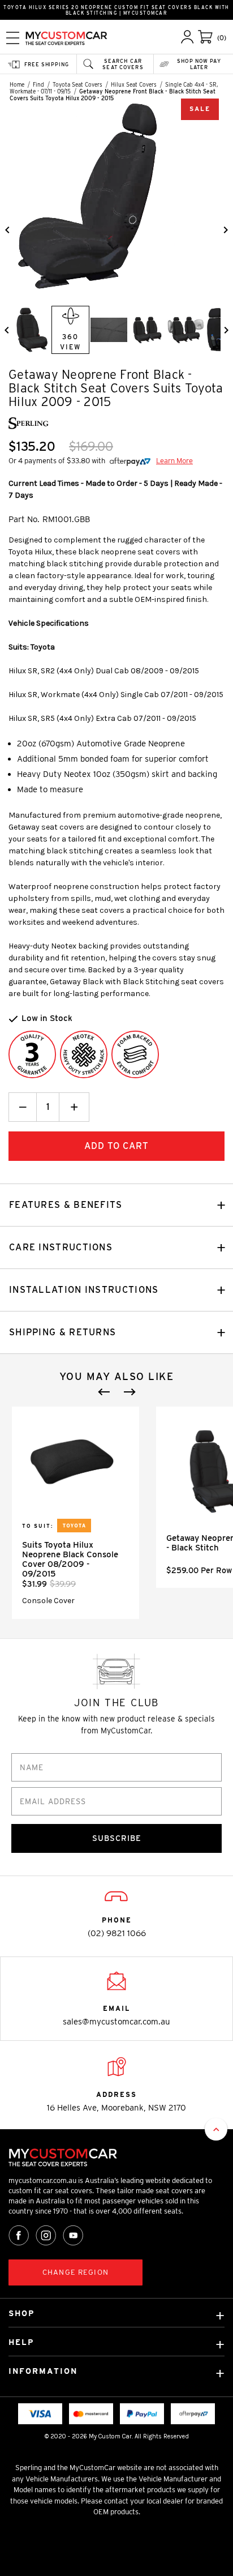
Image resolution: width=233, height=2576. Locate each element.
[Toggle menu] (13, 38)
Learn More (174, 461)
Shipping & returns (62, 1332)
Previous (104, 1392)
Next (130, 1392)
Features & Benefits (66, 1205)
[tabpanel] (75, 1513)
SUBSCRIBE (117, 1838)
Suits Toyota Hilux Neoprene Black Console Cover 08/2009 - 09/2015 (70, 1559)
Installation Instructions (84, 1290)
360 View (70, 342)
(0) (222, 38)
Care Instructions (61, 1247)
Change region (75, 2272)
